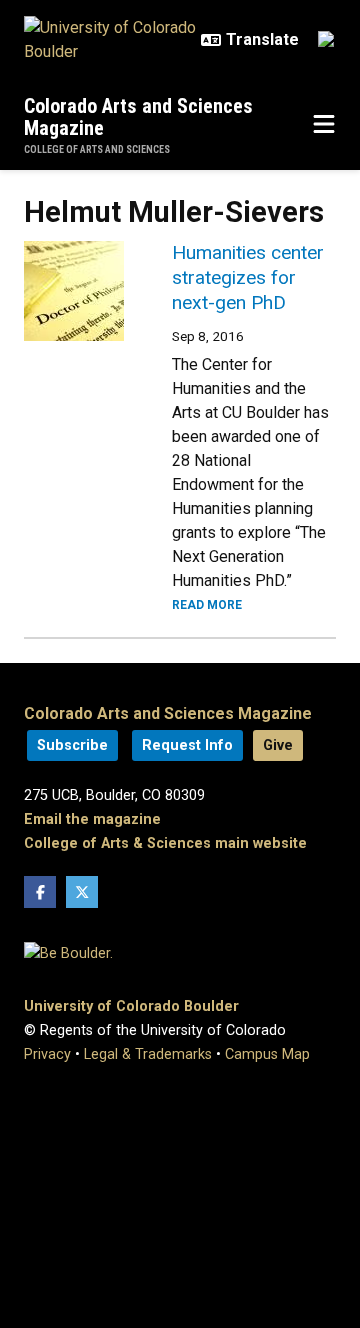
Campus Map (267, 1054)
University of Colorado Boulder (131, 1006)
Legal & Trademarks (148, 1054)
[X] (82, 892)
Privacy (47, 1054)
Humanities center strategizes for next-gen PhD (248, 277)
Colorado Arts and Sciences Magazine (138, 117)
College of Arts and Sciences (97, 149)
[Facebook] (40, 892)
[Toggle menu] (324, 125)
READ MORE (207, 605)
